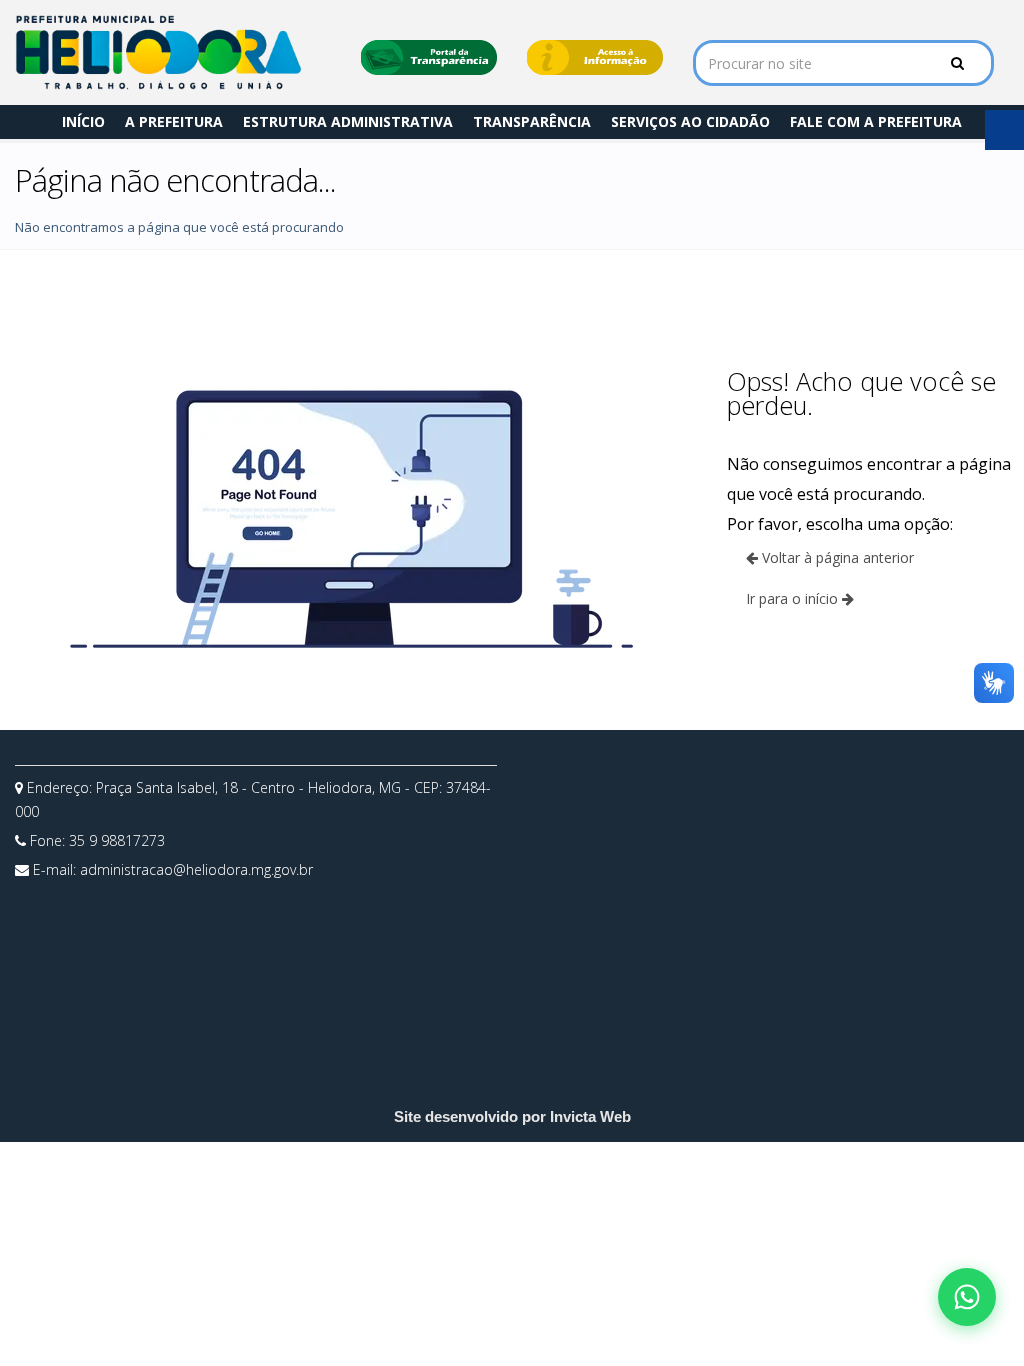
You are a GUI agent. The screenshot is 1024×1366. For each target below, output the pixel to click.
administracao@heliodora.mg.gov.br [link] (196, 869)
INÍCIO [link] (83, 121)
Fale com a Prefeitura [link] (876, 121)
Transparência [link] (532, 121)
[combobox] (843, 63)
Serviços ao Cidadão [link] (690, 121)
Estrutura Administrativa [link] (348, 121)
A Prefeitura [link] (174, 121)
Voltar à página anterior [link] (836, 557)
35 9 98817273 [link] (117, 840)
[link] (158, 52)
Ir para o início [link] (794, 598)
